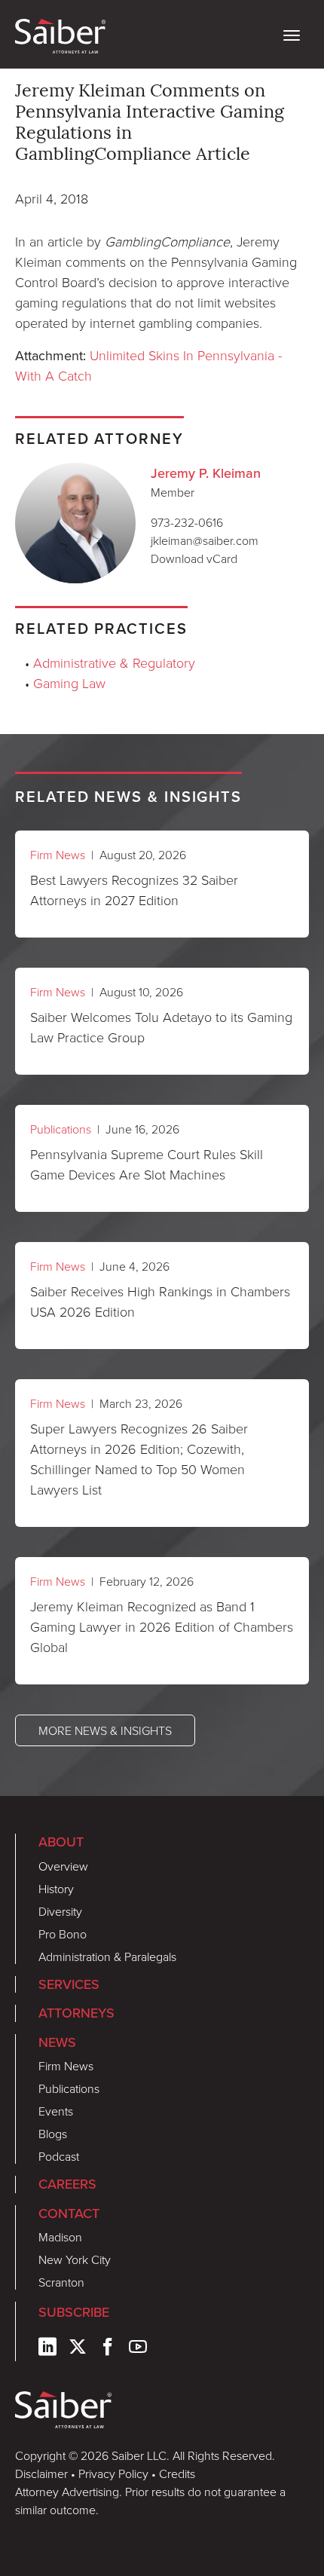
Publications (61, 1129)
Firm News (58, 855)
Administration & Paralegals (107, 1956)
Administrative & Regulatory (114, 662)
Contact (69, 2213)
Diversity (60, 1911)
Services (69, 1984)
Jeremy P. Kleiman (206, 473)
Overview (63, 1866)
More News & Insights (105, 1730)
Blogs (53, 2134)
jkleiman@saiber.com (205, 540)
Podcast (59, 2156)
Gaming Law (69, 683)
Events (56, 2111)
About (61, 1842)
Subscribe (74, 2312)
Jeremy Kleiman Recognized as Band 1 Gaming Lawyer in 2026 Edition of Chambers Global (162, 1626)
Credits (177, 2474)
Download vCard (194, 558)
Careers (67, 2184)
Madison (60, 2237)
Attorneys (76, 2013)
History (56, 1889)
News (57, 2042)
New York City (75, 2259)
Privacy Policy (113, 2474)
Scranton (61, 2282)
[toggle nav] (292, 34)
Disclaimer (41, 2474)
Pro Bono (63, 1934)
